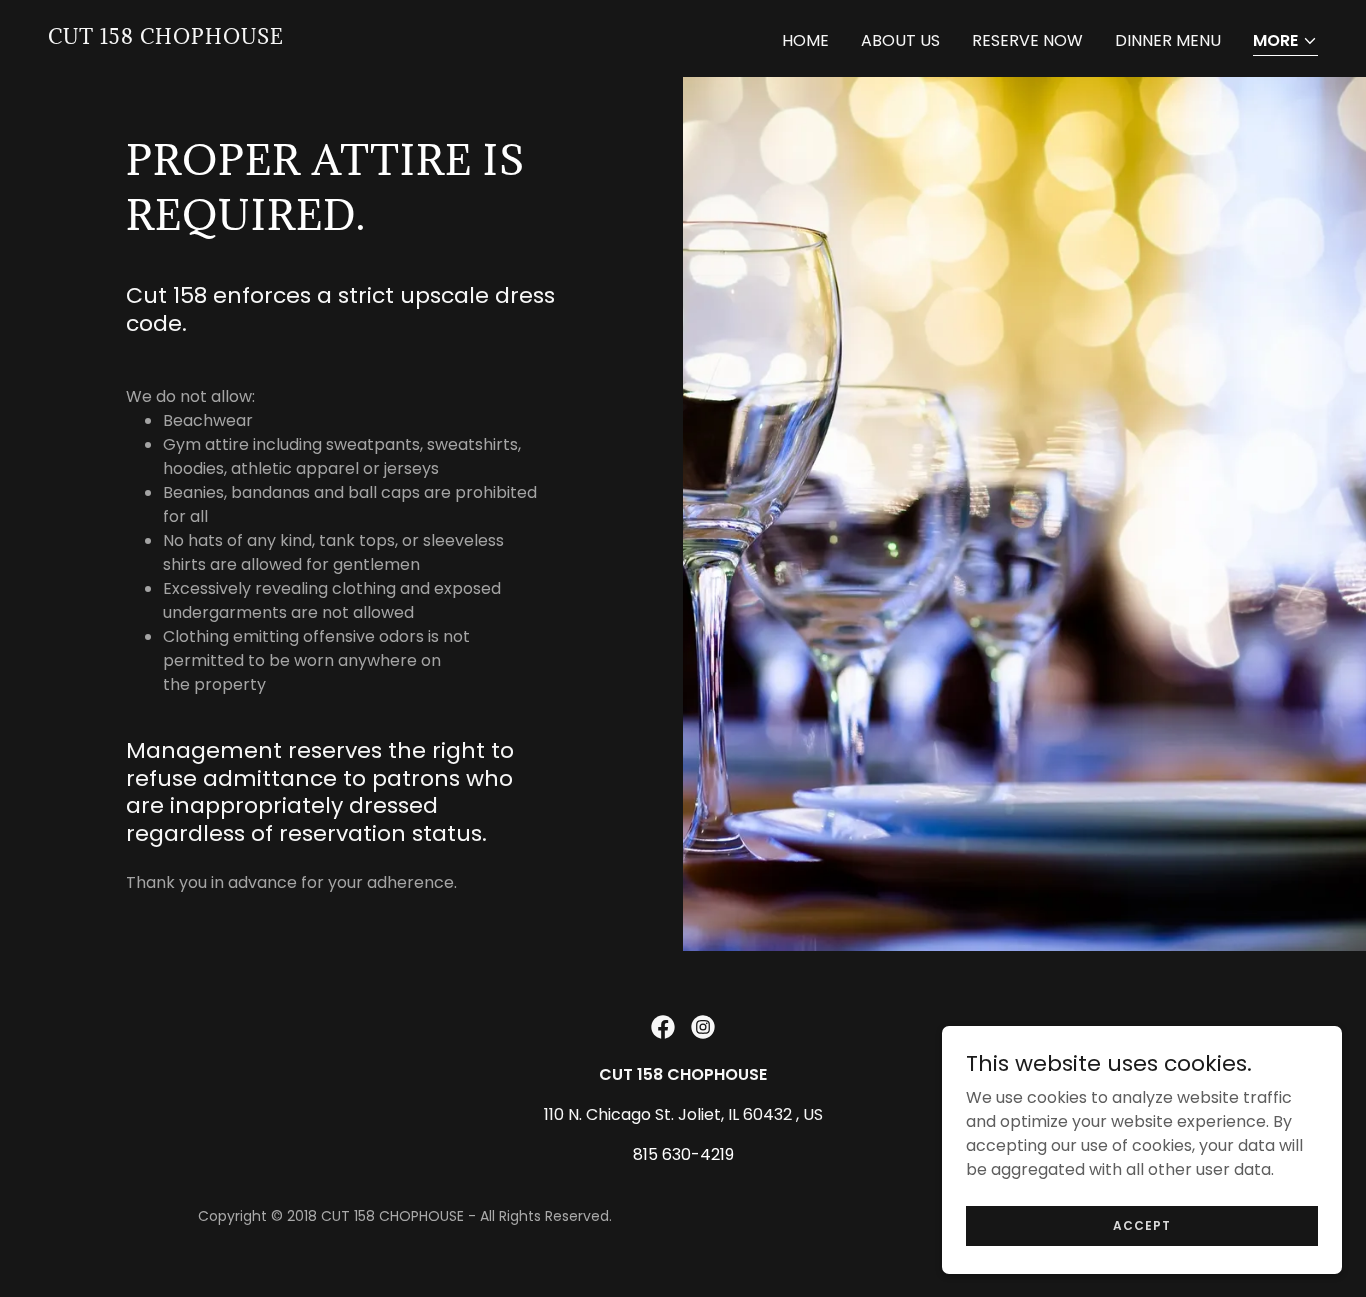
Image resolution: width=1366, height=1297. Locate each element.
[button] (1285, 42)
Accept (1142, 1224)
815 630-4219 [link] (683, 1154)
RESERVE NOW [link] (1027, 40)
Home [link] (805, 40)
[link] (166, 38)
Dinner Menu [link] (1168, 40)
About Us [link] (900, 40)
